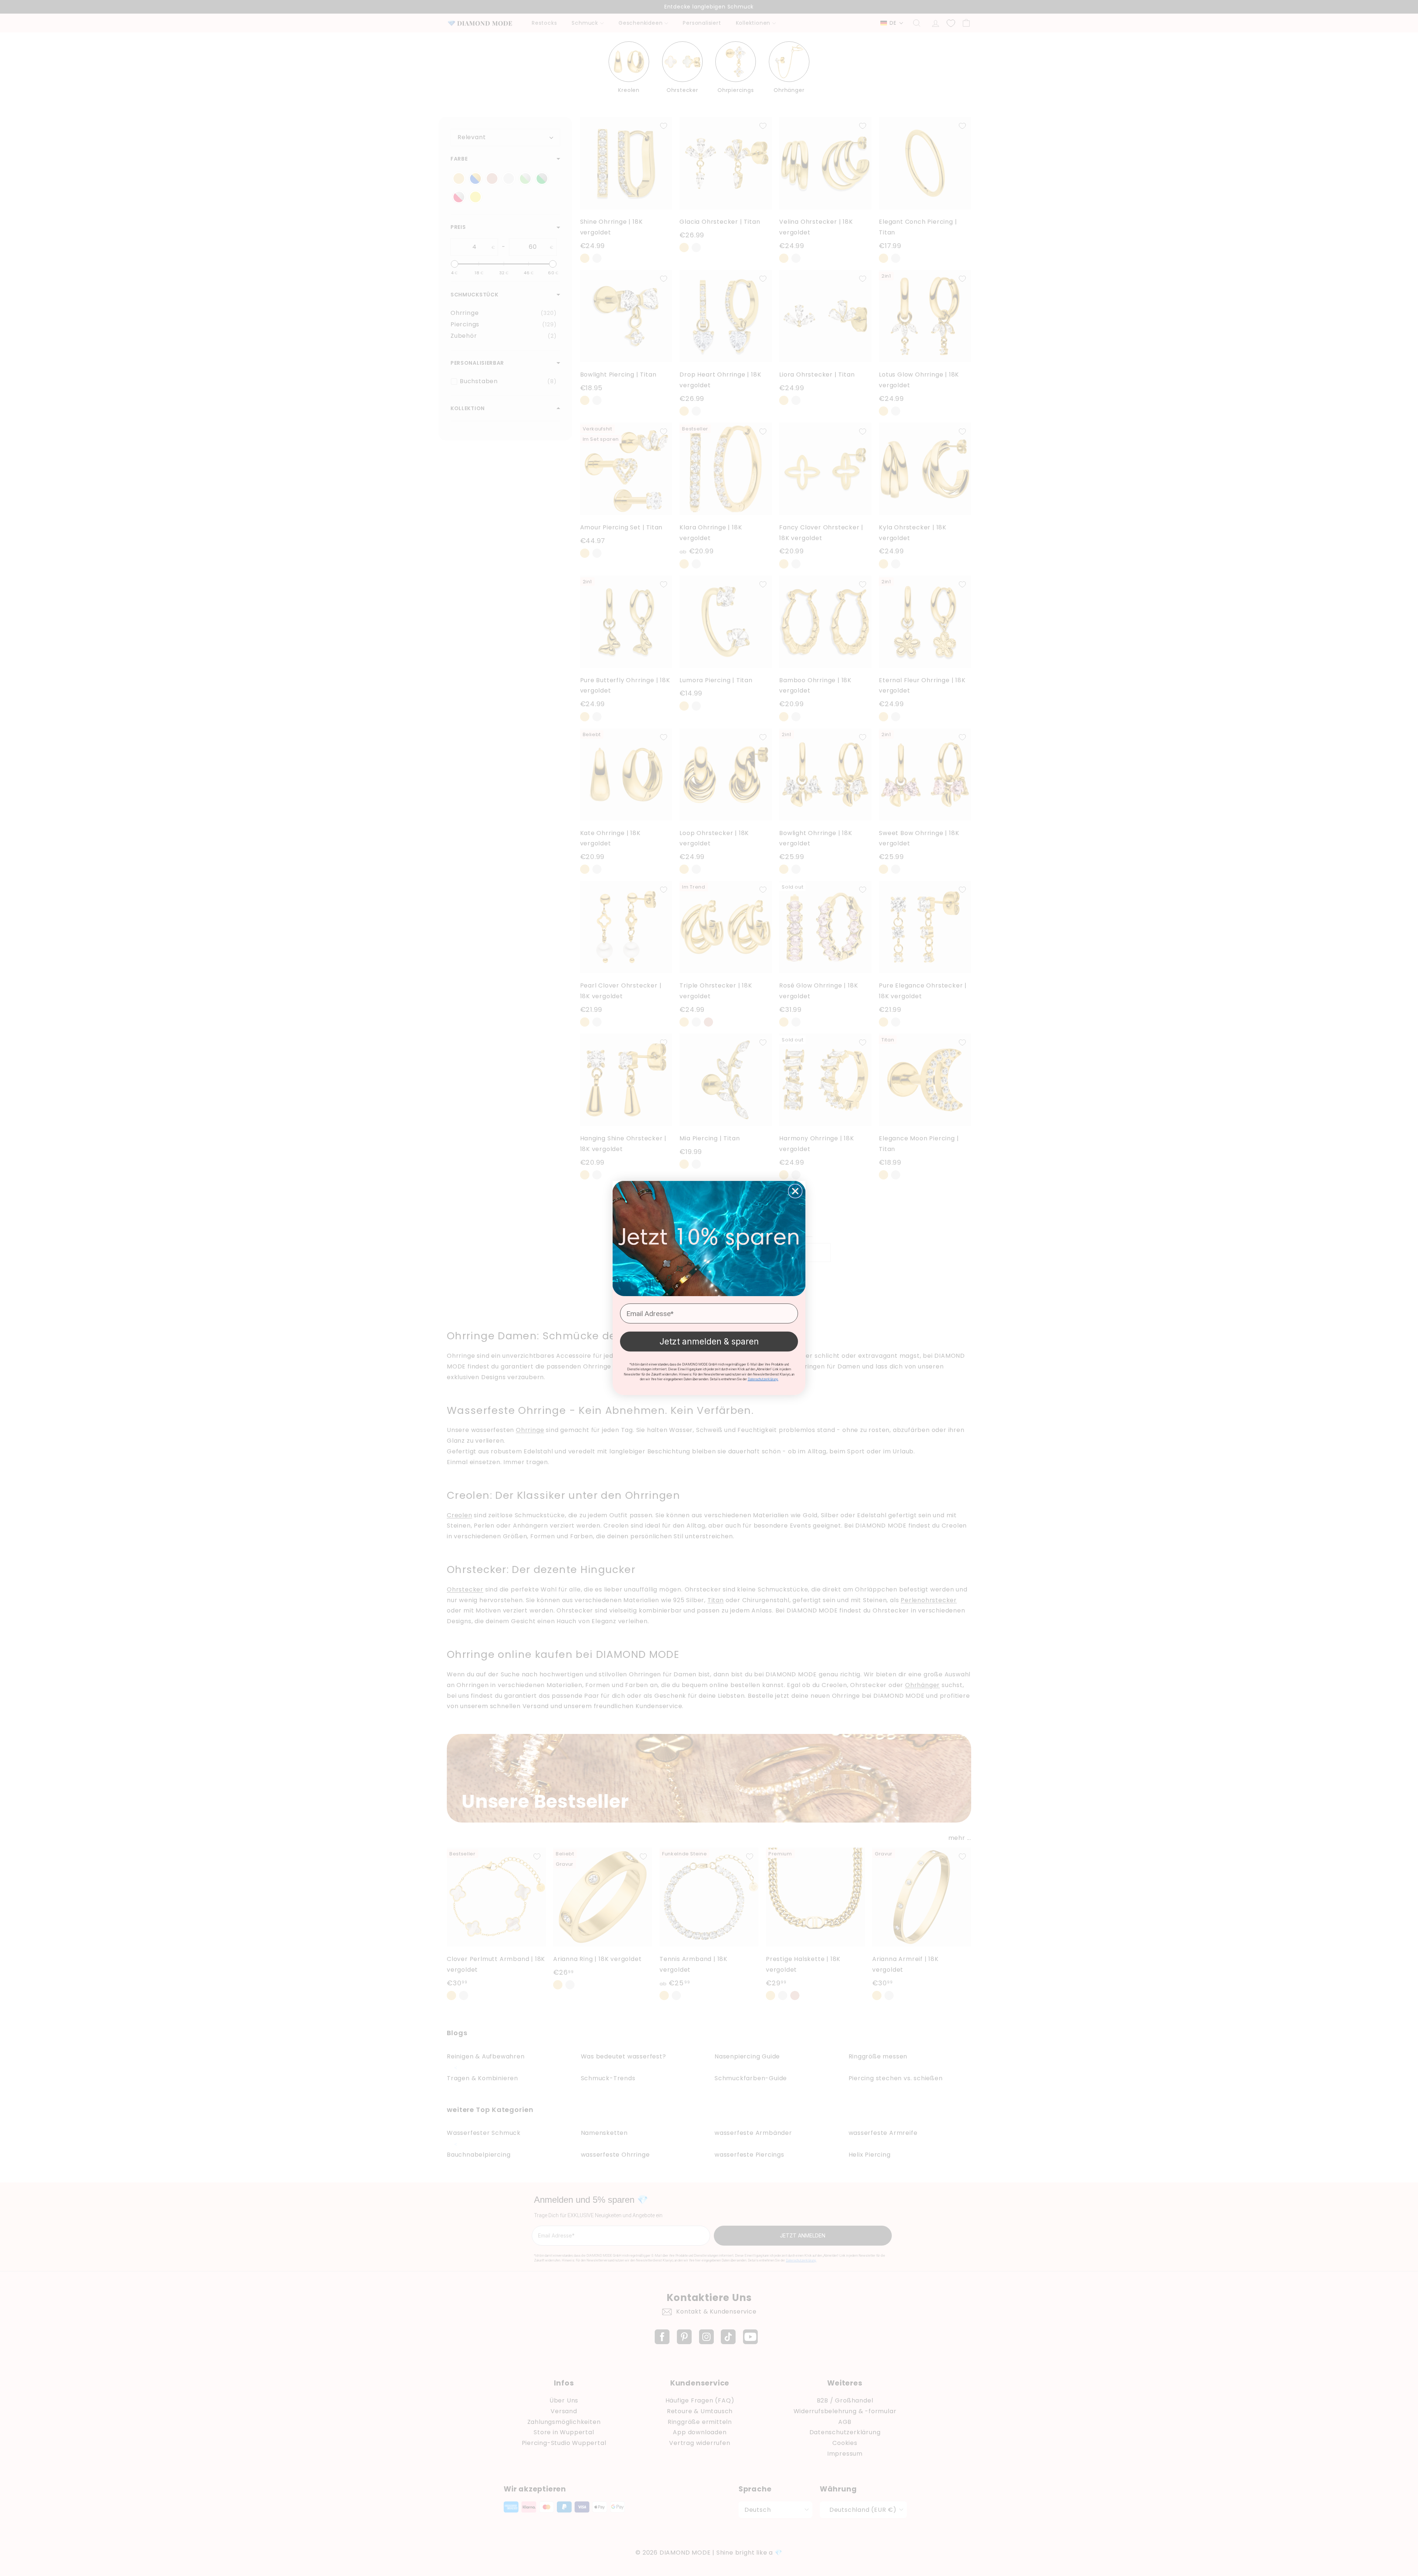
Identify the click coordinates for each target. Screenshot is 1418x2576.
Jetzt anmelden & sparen (709, 1342)
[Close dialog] (795, 1191)
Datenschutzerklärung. (763, 1379)
